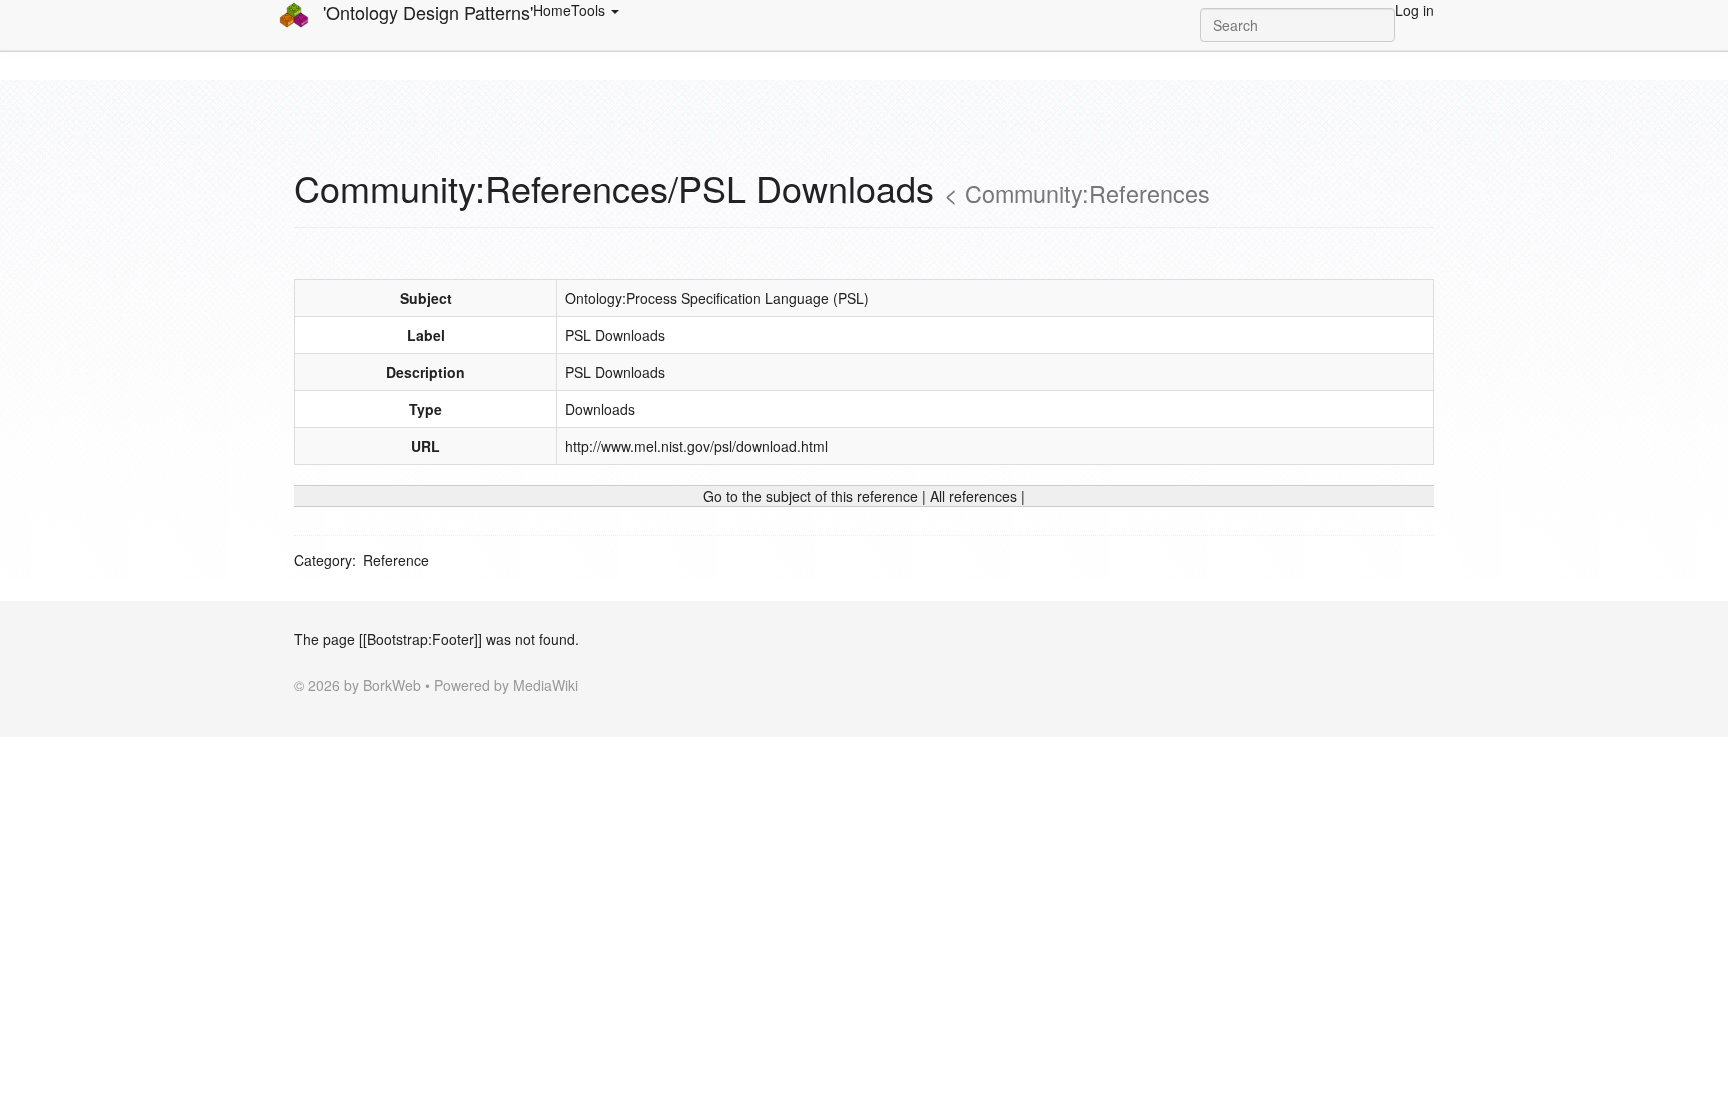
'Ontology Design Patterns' (425, 12)
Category (323, 560)
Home (552, 10)
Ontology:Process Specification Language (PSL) (717, 298)
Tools (590, 10)
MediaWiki (545, 685)
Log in (1414, 10)
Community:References (1087, 193)
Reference (396, 560)
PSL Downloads (615, 335)
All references (973, 496)
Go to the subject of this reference (810, 496)
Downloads (600, 409)
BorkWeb (392, 685)
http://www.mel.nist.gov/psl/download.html (696, 446)
